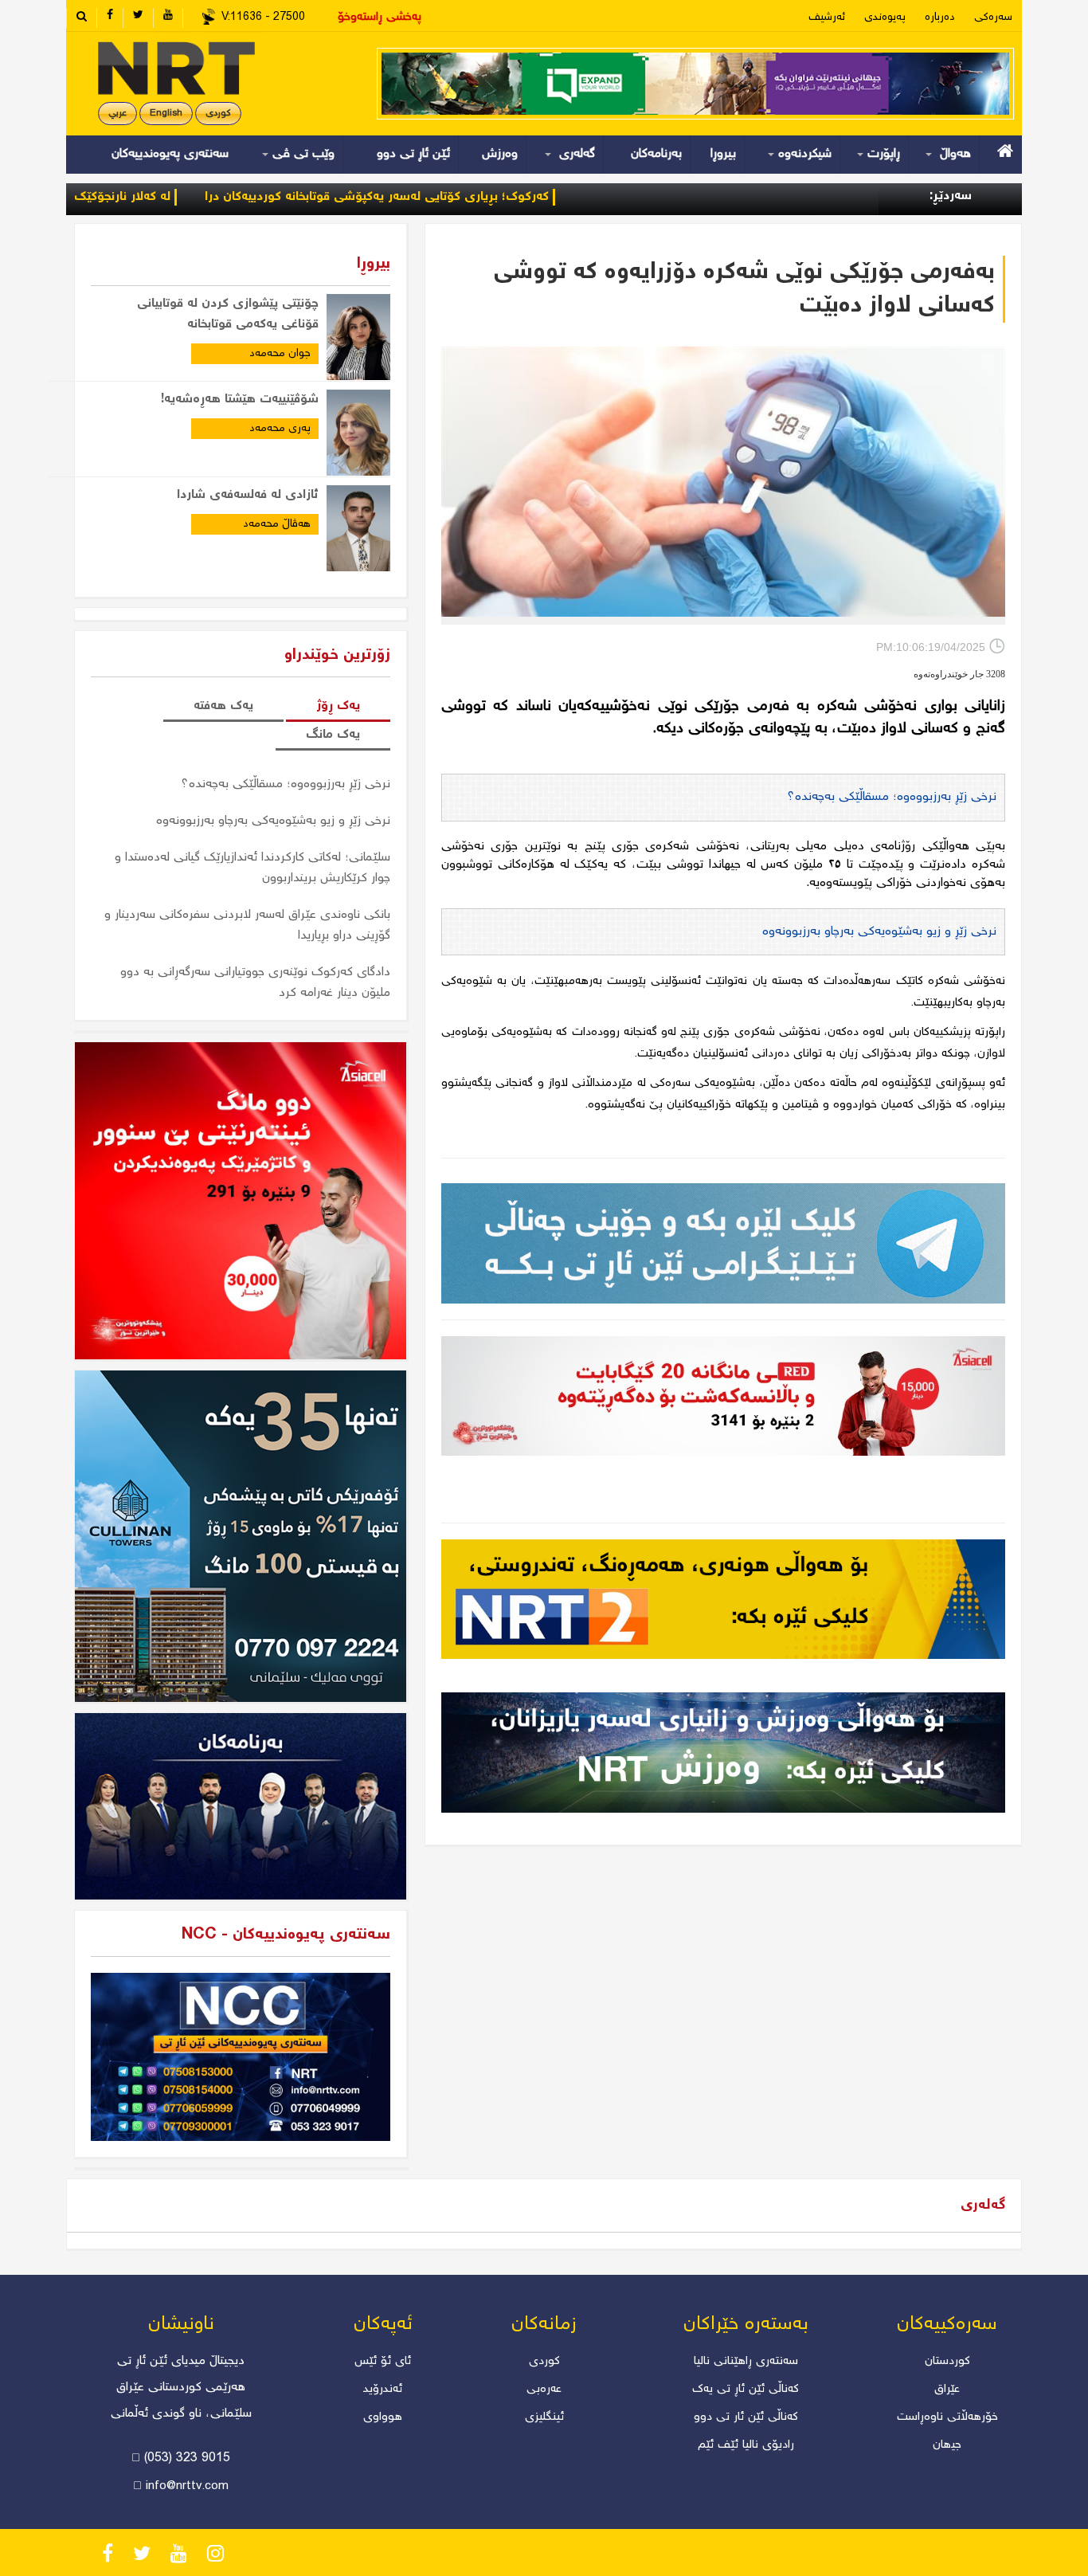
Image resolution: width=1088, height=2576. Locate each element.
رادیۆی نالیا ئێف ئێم (746, 2445)
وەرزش (500, 154)
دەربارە (940, 18)
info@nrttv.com (187, 2487)
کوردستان (947, 2362)
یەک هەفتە (223, 706)
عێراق (947, 2390)
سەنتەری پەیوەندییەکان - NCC (286, 1935)
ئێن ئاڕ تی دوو (413, 154)
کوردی (218, 114)
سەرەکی (993, 18)
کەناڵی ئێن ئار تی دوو (746, 2417)
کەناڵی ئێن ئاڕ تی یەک (746, 2390)
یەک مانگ (333, 735)
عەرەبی (544, 2390)
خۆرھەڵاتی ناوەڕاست (947, 2417)
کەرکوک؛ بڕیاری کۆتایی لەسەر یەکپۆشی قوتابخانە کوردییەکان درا (472, 197)
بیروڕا (723, 154)
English (166, 114)
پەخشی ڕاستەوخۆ (380, 18)
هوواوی (383, 2417)
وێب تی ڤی (301, 154)
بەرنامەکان (656, 154)
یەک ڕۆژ (338, 706)
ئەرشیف (827, 18)
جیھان (947, 2445)
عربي (117, 114)
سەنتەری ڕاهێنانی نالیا (746, 2362)
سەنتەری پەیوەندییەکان (170, 154)
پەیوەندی (885, 18)
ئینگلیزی (544, 2417)
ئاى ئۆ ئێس (383, 2362)
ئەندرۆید (383, 2390)
